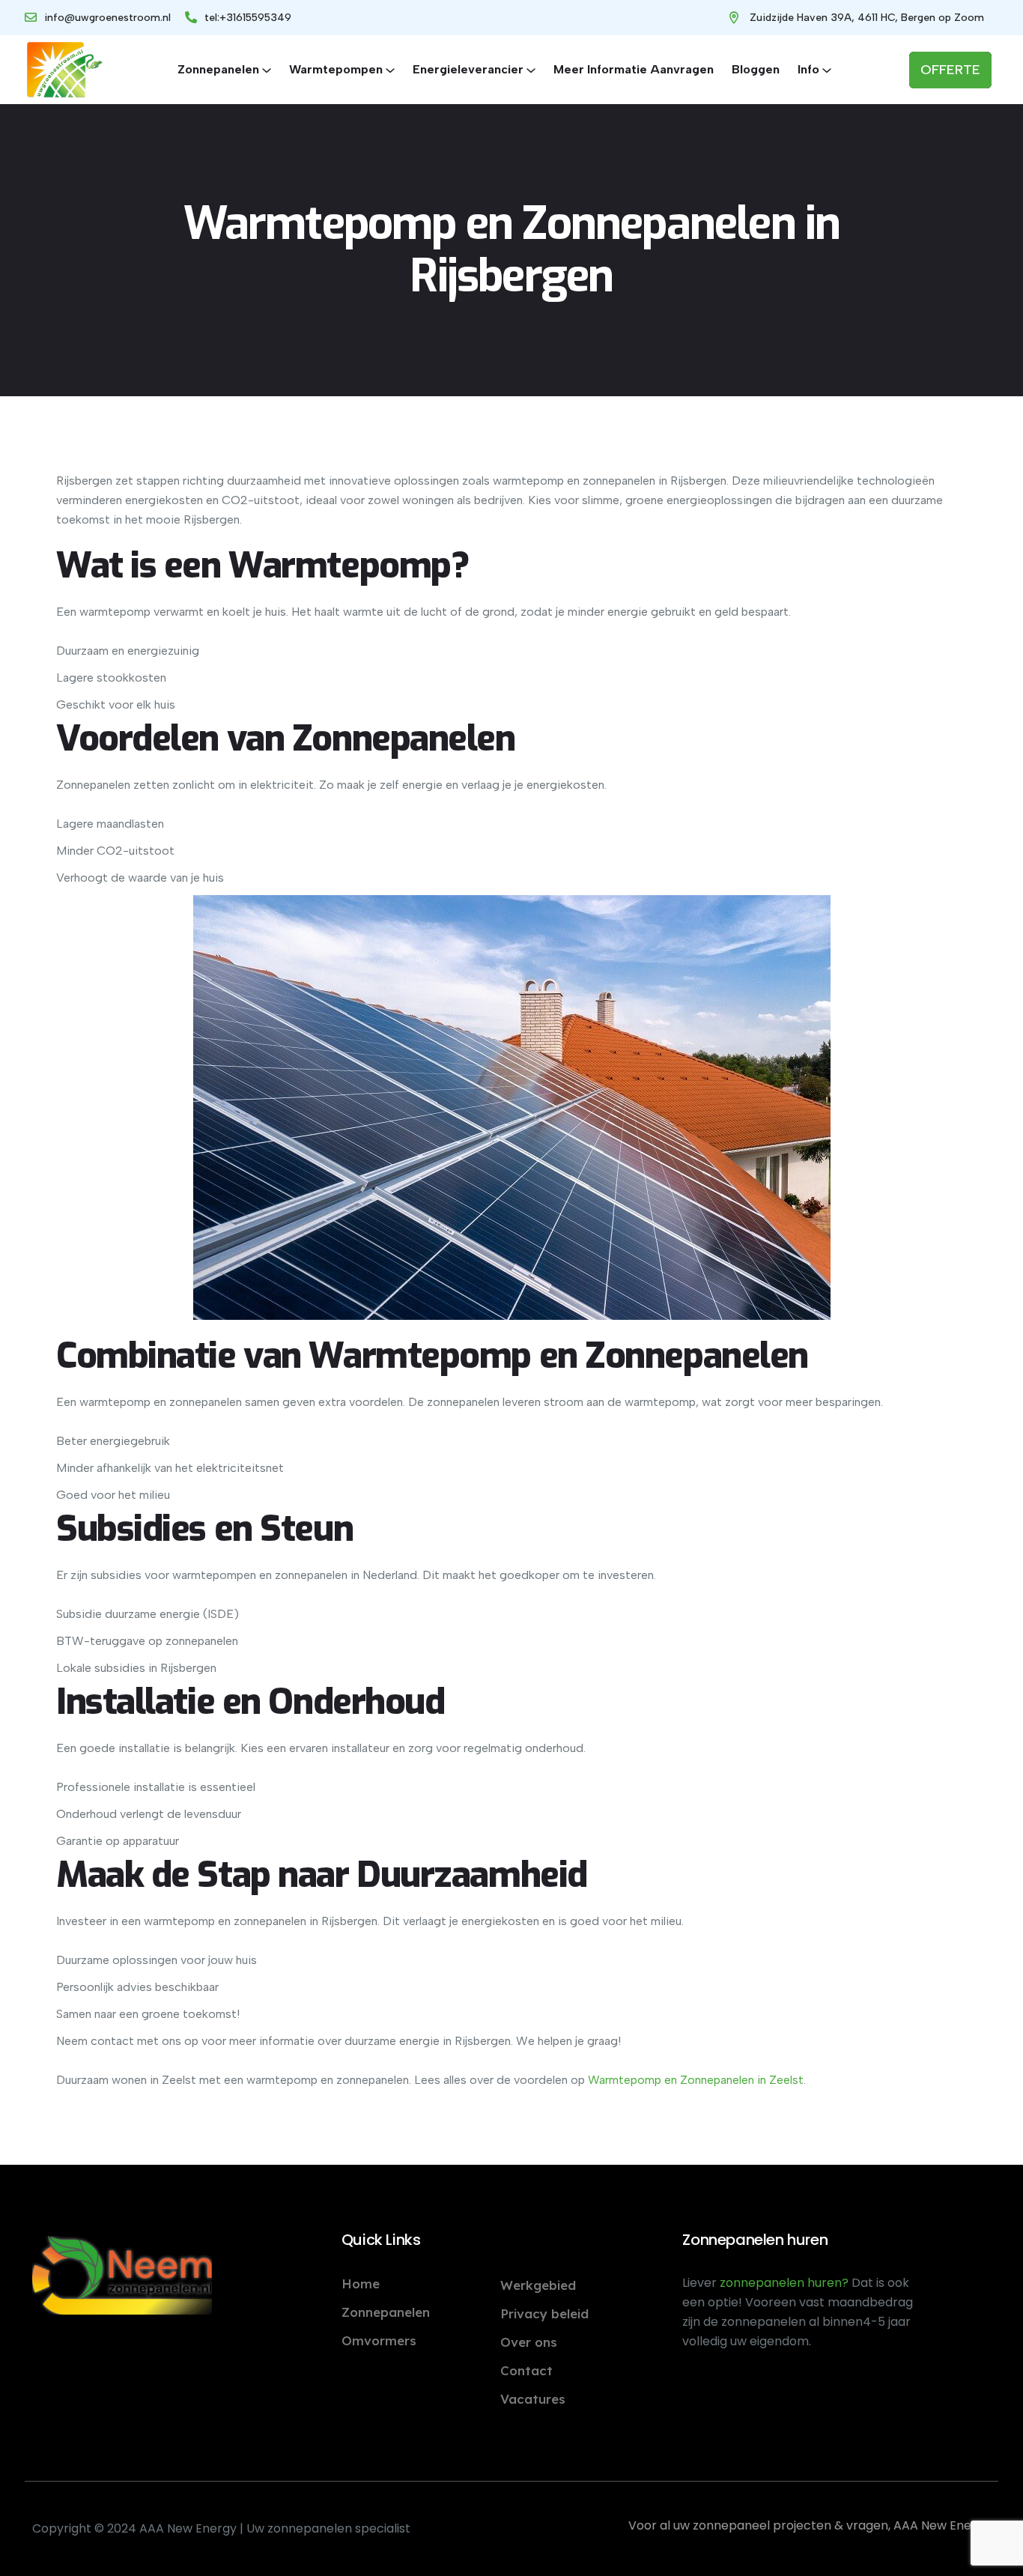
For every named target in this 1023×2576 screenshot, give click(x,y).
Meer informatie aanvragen (634, 69)
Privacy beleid (544, 2313)
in (760, 2080)
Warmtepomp (625, 2080)
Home (361, 2283)
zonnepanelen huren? (786, 2283)
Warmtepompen (336, 69)
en (669, 2080)
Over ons (529, 2342)
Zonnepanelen (218, 69)
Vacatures (533, 2399)
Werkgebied (538, 2285)
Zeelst (785, 2080)
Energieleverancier (468, 69)
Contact (526, 2370)
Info (808, 69)
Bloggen (756, 69)
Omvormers (379, 2340)
